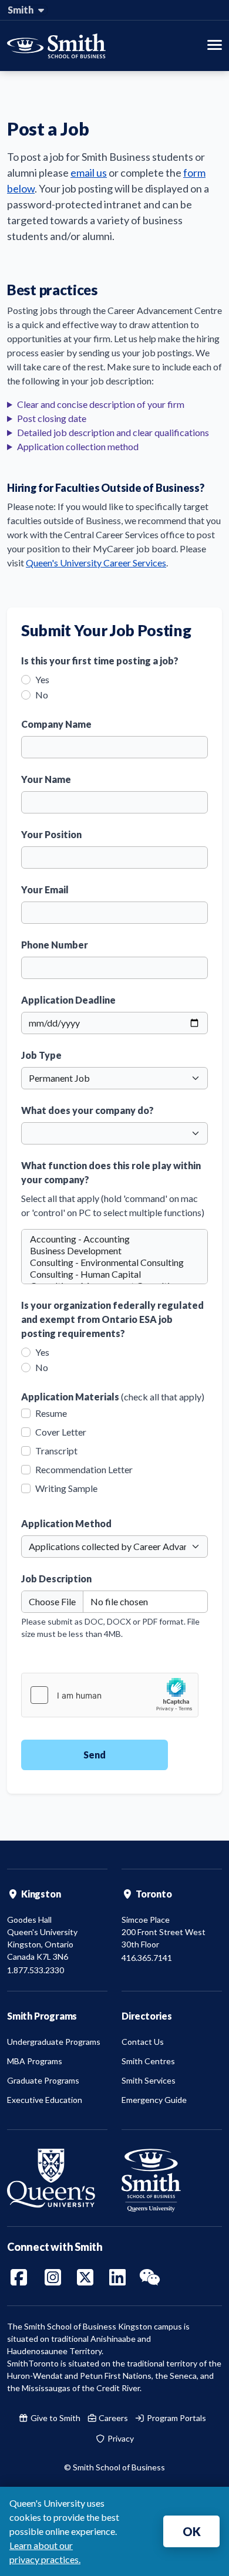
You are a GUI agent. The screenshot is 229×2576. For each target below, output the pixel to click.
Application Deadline (68, 1000)
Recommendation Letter (84, 1470)
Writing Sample (66, 1488)
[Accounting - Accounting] (114, 1239)
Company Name (56, 724)
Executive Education (45, 2100)
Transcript (56, 1451)
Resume (51, 1413)
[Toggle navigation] (215, 46)
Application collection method (78, 446)
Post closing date (52, 418)
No (42, 695)
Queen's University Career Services (96, 563)
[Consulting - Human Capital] (114, 1274)
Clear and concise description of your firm (101, 404)
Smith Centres (148, 2061)
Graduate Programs (43, 2080)
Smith (21, 10)
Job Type (41, 1055)
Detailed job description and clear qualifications (113, 432)
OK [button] (192, 2531)
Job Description (56, 1579)
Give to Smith (55, 2418)
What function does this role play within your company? (111, 1172)
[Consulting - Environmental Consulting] (114, 1262)
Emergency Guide (154, 2100)
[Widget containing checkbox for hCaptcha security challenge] (110, 1695)
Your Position (51, 834)
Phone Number (55, 945)
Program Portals (176, 2418)
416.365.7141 (147, 1958)
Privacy (120, 2438)
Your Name (46, 779)
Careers (112, 2418)
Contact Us (143, 2042)
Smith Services (149, 2080)
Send (95, 1755)
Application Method (66, 1523)
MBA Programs (35, 2061)
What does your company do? (87, 1110)
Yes (42, 679)
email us (89, 173)
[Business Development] (114, 1251)
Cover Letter (61, 1432)
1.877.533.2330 (36, 1970)
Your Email (45, 889)
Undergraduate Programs (54, 2042)
